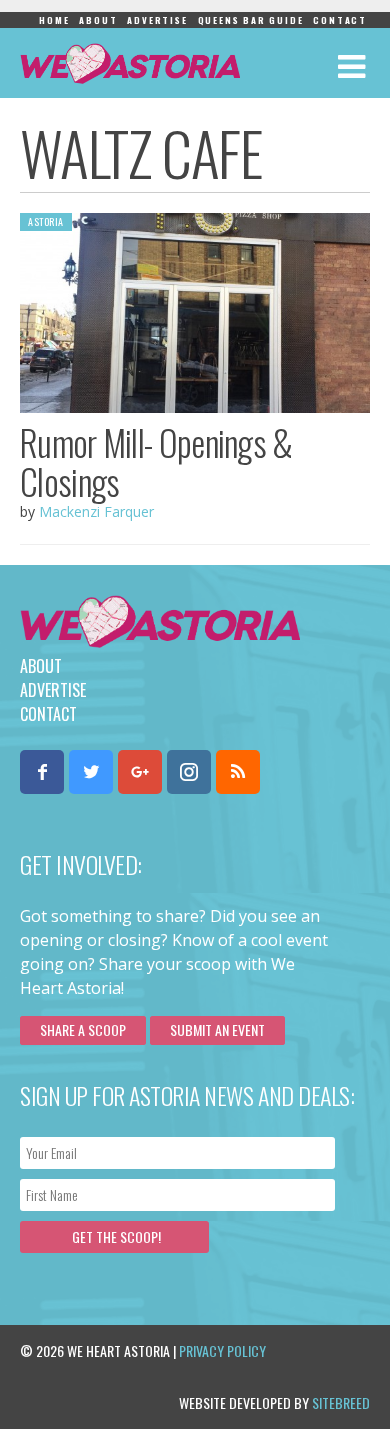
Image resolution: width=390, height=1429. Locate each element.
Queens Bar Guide (251, 20)
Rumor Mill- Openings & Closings (156, 461)
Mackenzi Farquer (96, 511)
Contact (340, 20)
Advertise (157, 20)
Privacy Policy (222, 1350)
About (98, 20)
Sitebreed (341, 1402)
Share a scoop (83, 1029)
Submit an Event (217, 1029)
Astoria (46, 221)
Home (54, 20)
